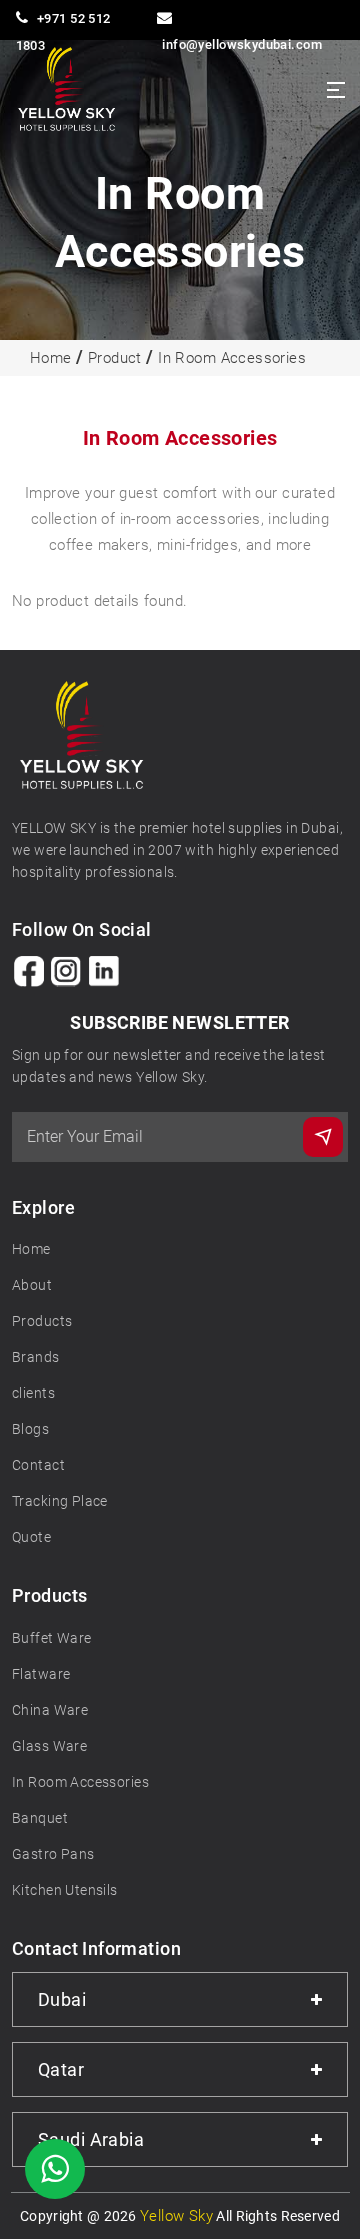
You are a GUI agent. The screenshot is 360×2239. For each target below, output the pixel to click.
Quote (31, 1537)
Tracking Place (60, 1501)
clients (33, 1393)
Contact (38, 1465)
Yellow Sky (176, 2216)
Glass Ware (49, 1746)
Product (115, 358)
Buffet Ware (52, 1638)
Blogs (30, 1429)
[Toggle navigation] (336, 90)
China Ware (50, 1710)
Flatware (41, 1674)
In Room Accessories (232, 358)
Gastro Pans (53, 1854)
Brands (36, 1357)
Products (42, 1321)
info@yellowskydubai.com (242, 44)
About (32, 1285)
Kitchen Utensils (65, 1890)
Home (51, 358)
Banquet (40, 1818)
